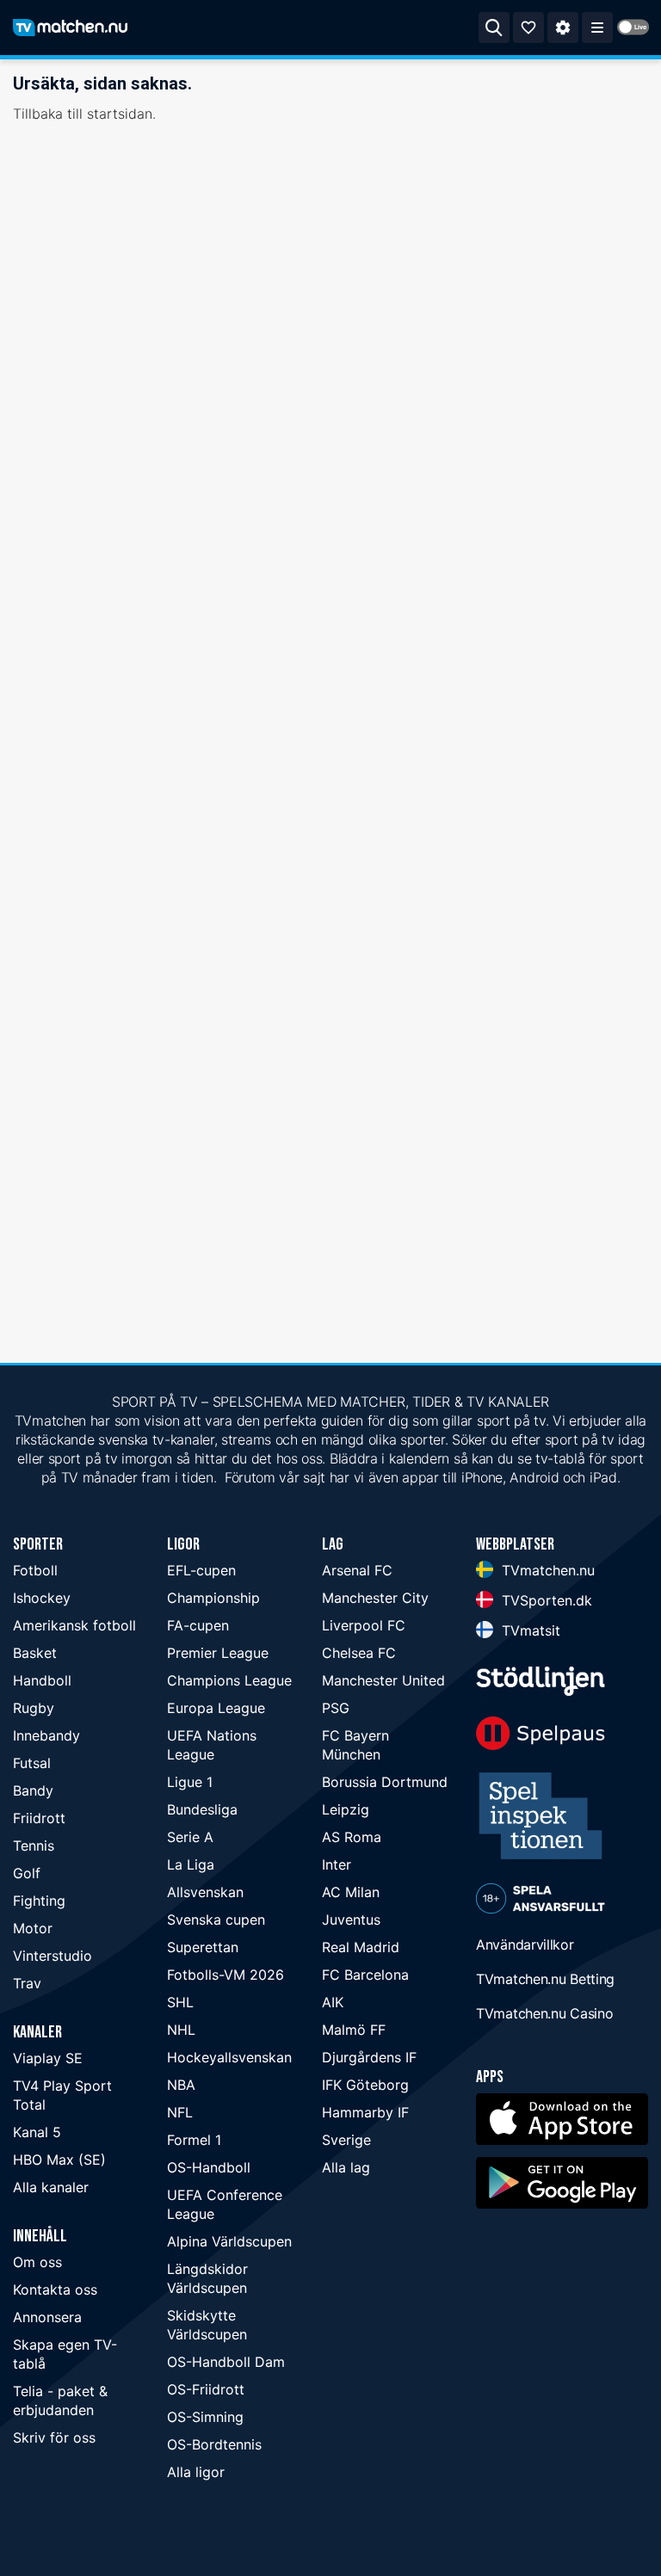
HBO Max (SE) (59, 2160)
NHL (181, 2030)
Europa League (216, 1708)
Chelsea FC (359, 1653)
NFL (180, 2112)
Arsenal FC (357, 1570)
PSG (336, 1708)
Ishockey (42, 1598)
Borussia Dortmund (385, 1782)
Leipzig (346, 1809)
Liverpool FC (364, 1625)
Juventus (351, 1920)
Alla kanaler (51, 2187)
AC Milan (351, 1892)
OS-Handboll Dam (226, 2362)
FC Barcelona (365, 1975)
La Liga (191, 1864)
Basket (35, 1653)
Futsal (32, 1763)
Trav (27, 1983)
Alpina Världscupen (229, 2241)
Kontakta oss (55, 2289)
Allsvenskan (205, 1892)
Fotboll (35, 1570)
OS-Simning (205, 2417)
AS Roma (352, 1837)
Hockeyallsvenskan (229, 2057)
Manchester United (383, 1680)
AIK (333, 2002)
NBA (181, 2085)
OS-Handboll (209, 2167)
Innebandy (46, 1735)
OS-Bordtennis (214, 2444)
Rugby (34, 1708)
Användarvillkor (525, 1944)
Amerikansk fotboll (74, 1625)
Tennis (34, 1846)
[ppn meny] (597, 28)
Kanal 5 (37, 2132)
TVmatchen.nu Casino (544, 2013)
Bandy (33, 1790)
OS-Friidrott (206, 2389)
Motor (33, 1928)
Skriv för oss (54, 2437)
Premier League (218, 1653)
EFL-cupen (201, 1570)
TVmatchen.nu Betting (545, 1979)
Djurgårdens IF (369, 2057)
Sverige (346, 2140)
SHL (180, 2002)
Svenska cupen (216, 1920)
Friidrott (39, 1818)
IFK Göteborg (365, 2085)
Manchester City (375, 1598)
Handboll (42, 1680)
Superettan (203, 1947)
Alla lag (346, 2167)
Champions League (229, 1680)
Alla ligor (196, 2472)
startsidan (120, 114)
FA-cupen (198, 1625)
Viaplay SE (48, 2058)
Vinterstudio (53, 1956)
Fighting (39, 1901)
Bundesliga (202, 1809)
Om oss (37, 2262)
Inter (337, 1864)
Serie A (190, 1837)
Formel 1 (194, 2140)
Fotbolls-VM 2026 (225, 1975)
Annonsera (47, 2317)
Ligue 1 (190, 1782)
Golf (27, 1873)
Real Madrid (361, 1947)
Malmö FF (354, 2030)
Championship (213, 1598)
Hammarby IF (365, 2112)
